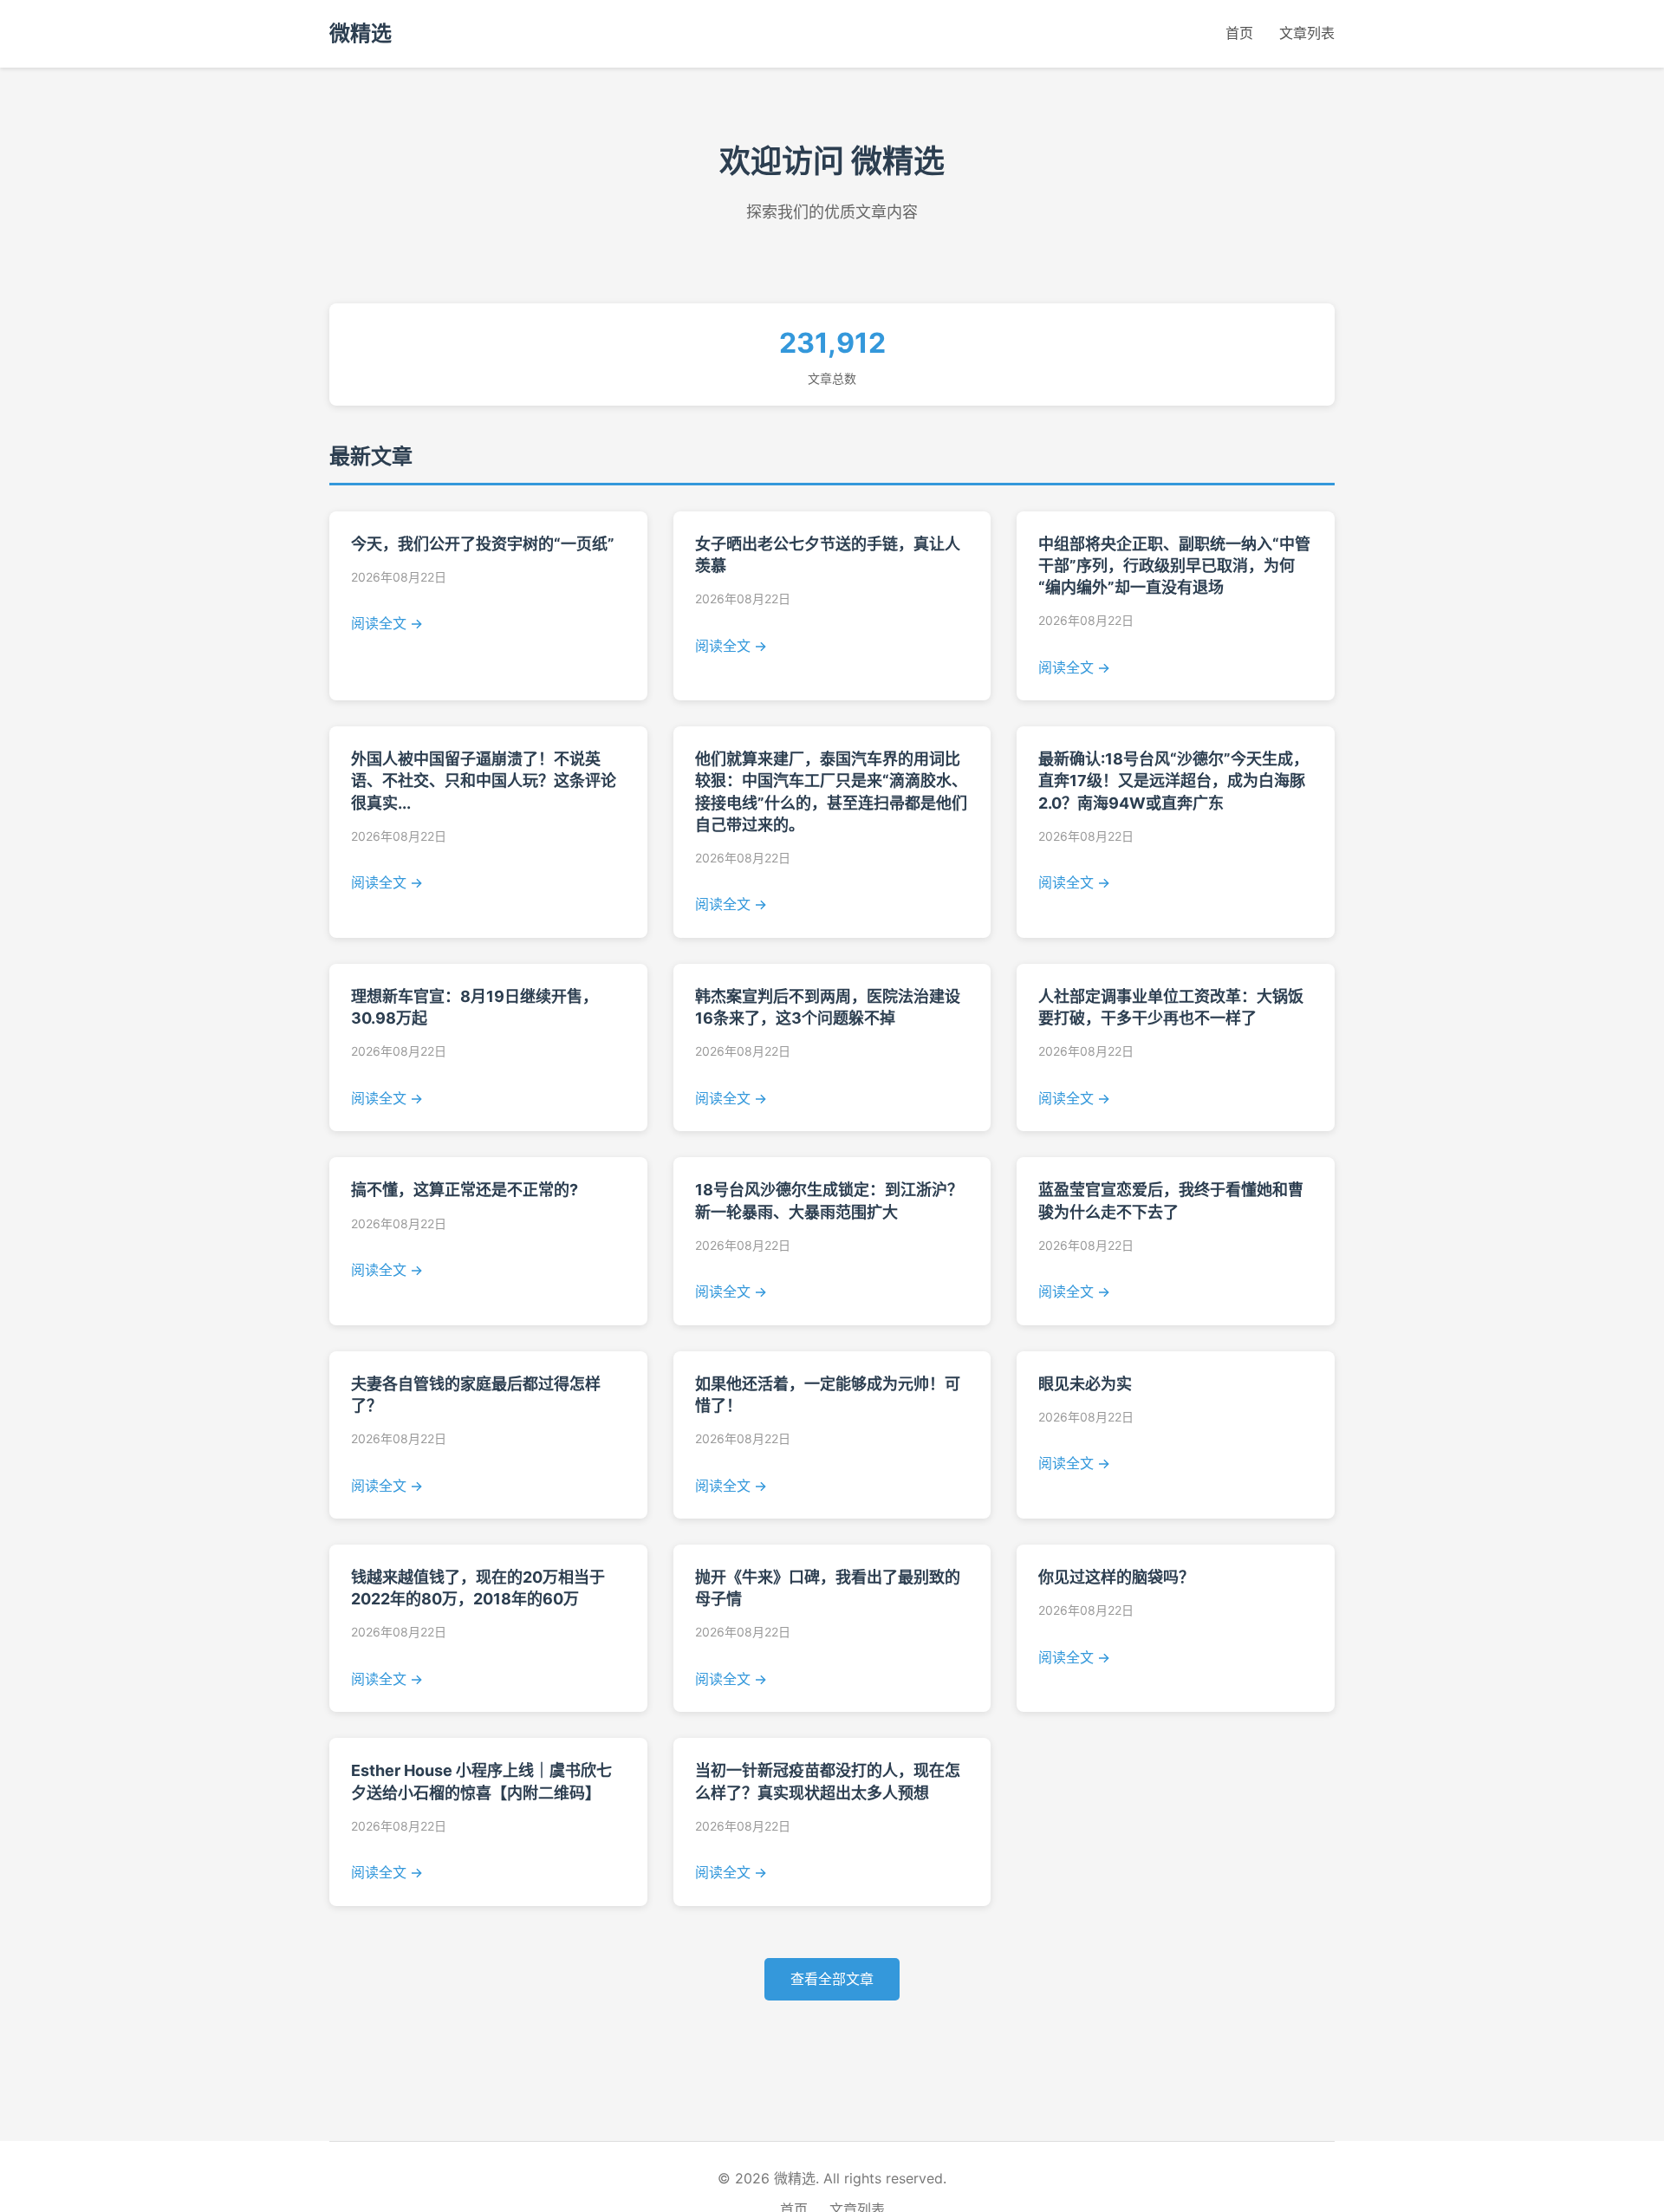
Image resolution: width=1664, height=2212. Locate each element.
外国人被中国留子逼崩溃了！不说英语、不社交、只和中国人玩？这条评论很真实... (484, 781)
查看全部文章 (832, 1979)
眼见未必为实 (1085, 1384)
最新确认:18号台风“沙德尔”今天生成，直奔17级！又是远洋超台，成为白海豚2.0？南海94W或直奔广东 (1173, 781)
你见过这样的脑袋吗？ (1116, 1577)
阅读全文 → (387, 623)
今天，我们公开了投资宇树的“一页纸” (483, 544)
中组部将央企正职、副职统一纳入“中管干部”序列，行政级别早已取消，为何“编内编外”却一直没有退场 (1174, 566)
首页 (1239, 33)
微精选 (361, 33)
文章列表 (1307, 33)
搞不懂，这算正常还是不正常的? (465, 1190)
